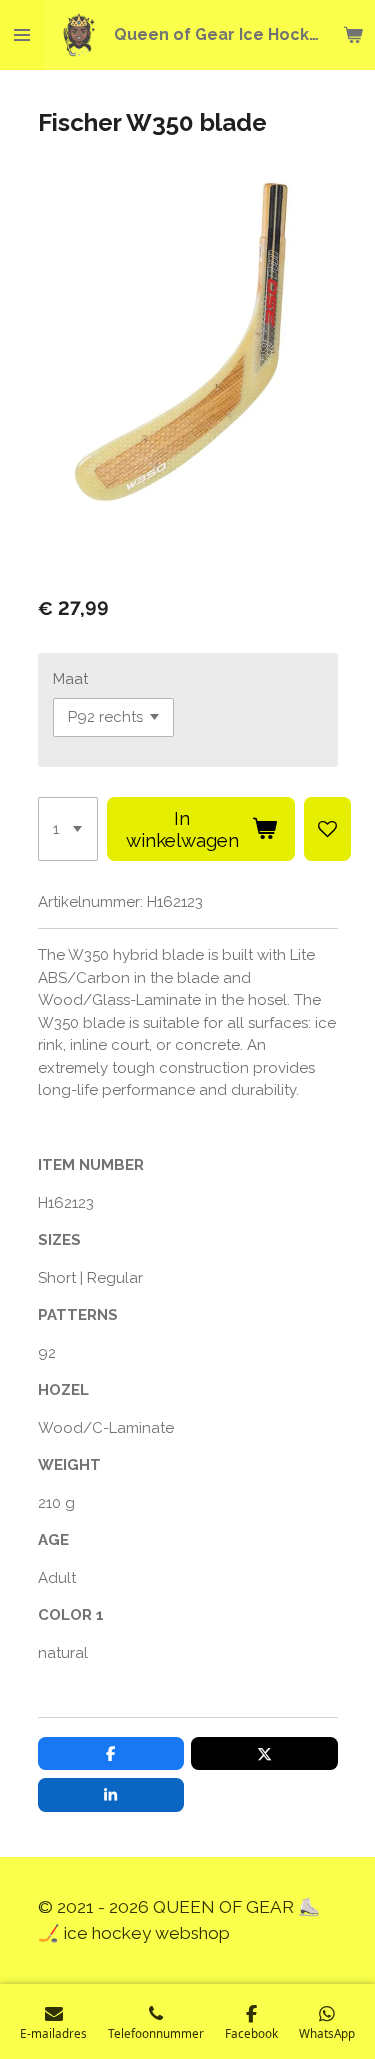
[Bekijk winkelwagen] (353, 35)
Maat (70, 679)
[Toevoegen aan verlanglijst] (327, 829)
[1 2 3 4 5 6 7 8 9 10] (68, 829)
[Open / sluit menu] (22, 35)
